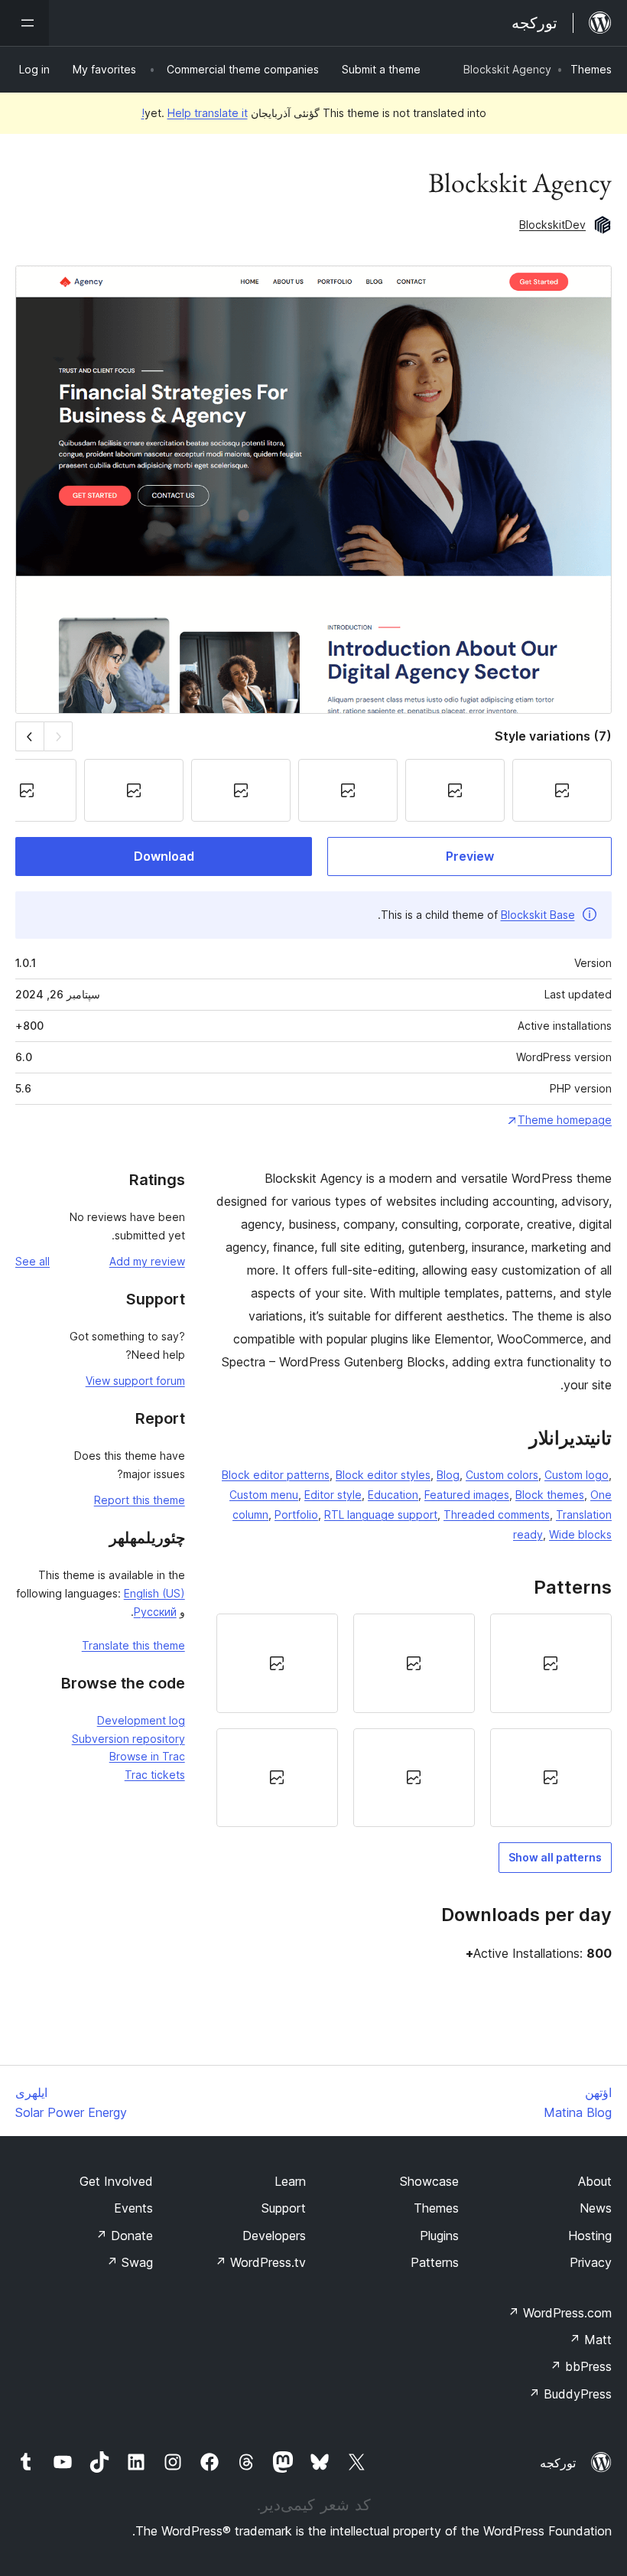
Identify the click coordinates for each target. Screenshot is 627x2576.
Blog (448, 1475)
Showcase (429, 2181)
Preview (470, 856)
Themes (591, 69)
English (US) (154, 1593)
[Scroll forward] (29, 736)
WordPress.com (560, 2313)
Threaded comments (497, 1514)
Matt (590, 2340)
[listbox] (414, 1720)
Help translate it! (195, 113)
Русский (155, 1612)
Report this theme (140, 1500)
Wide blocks (580, 1534)
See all (32, 1261)
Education (393, 1495)
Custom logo (577, 1475)
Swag (130, 2262)
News (596, 2208)
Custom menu (264, 1495)
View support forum (135, 1381)
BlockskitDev (552, 225)
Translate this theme (133, 1645)
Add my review (147, 1261)
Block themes (550, 1495)
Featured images (467, 1495)
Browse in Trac (147, 1756)
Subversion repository (128, 1739)
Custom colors (502, 1475)
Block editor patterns (276, 1475)
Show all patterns (555, 1857)
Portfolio (296, 1514)
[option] (551, 1663)
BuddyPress (570, 2394)
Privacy (591, 2262)
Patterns (435, 2262)
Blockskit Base (538, 915)
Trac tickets (155, 1775)
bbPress (581, 2366)
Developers (274, 2236)
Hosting (590, 2236)
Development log (141, 1720)
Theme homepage (565, 1120)
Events (133, 2208)
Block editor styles (383, 1475)
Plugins (439, 2236)
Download (164, 856)
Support (284, 2208)
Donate (124, 2236)
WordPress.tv (260, 2262)
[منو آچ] (24, 23)
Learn (290, 2181)
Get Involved (116, 2181)
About (595, 2181)
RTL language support (381, 1514)
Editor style (333, 1495)
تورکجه (558, 2463)
